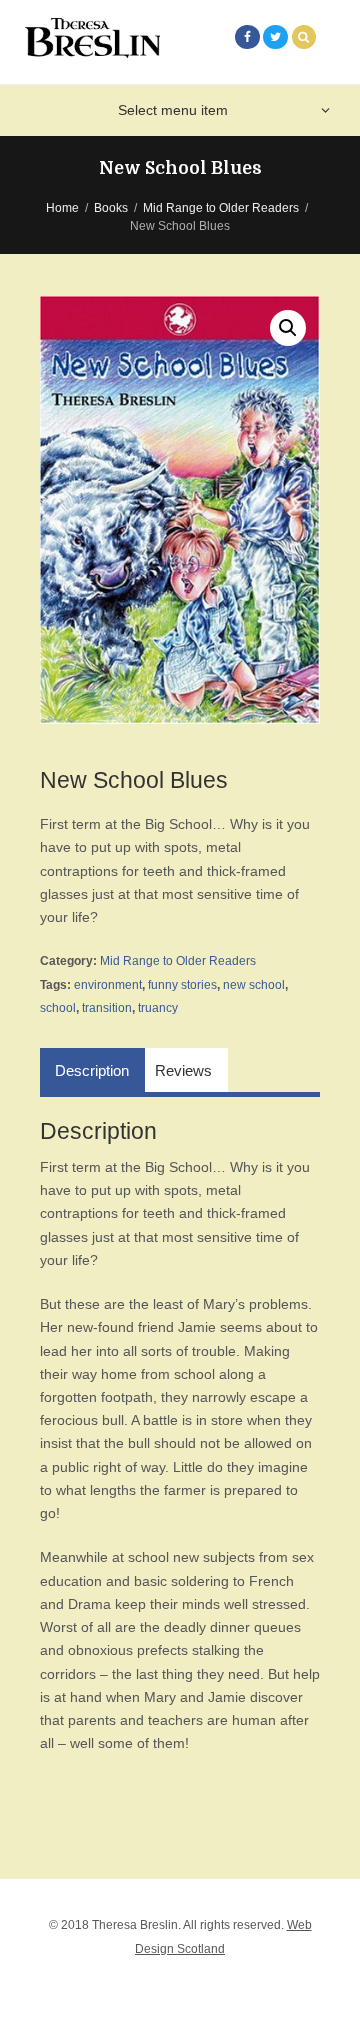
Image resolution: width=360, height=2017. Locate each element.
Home (62, 208)
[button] (288, 328)
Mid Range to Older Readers (221, 208)
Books (111, 208)
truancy (158, 1008)
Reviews (183, 1070)
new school (254, 985)
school (58, 1008)
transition (107, 1008)
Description (92, 1070)
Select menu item (173, 110)
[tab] (92, 1070)
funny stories (182, 985)
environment (108, 985)
